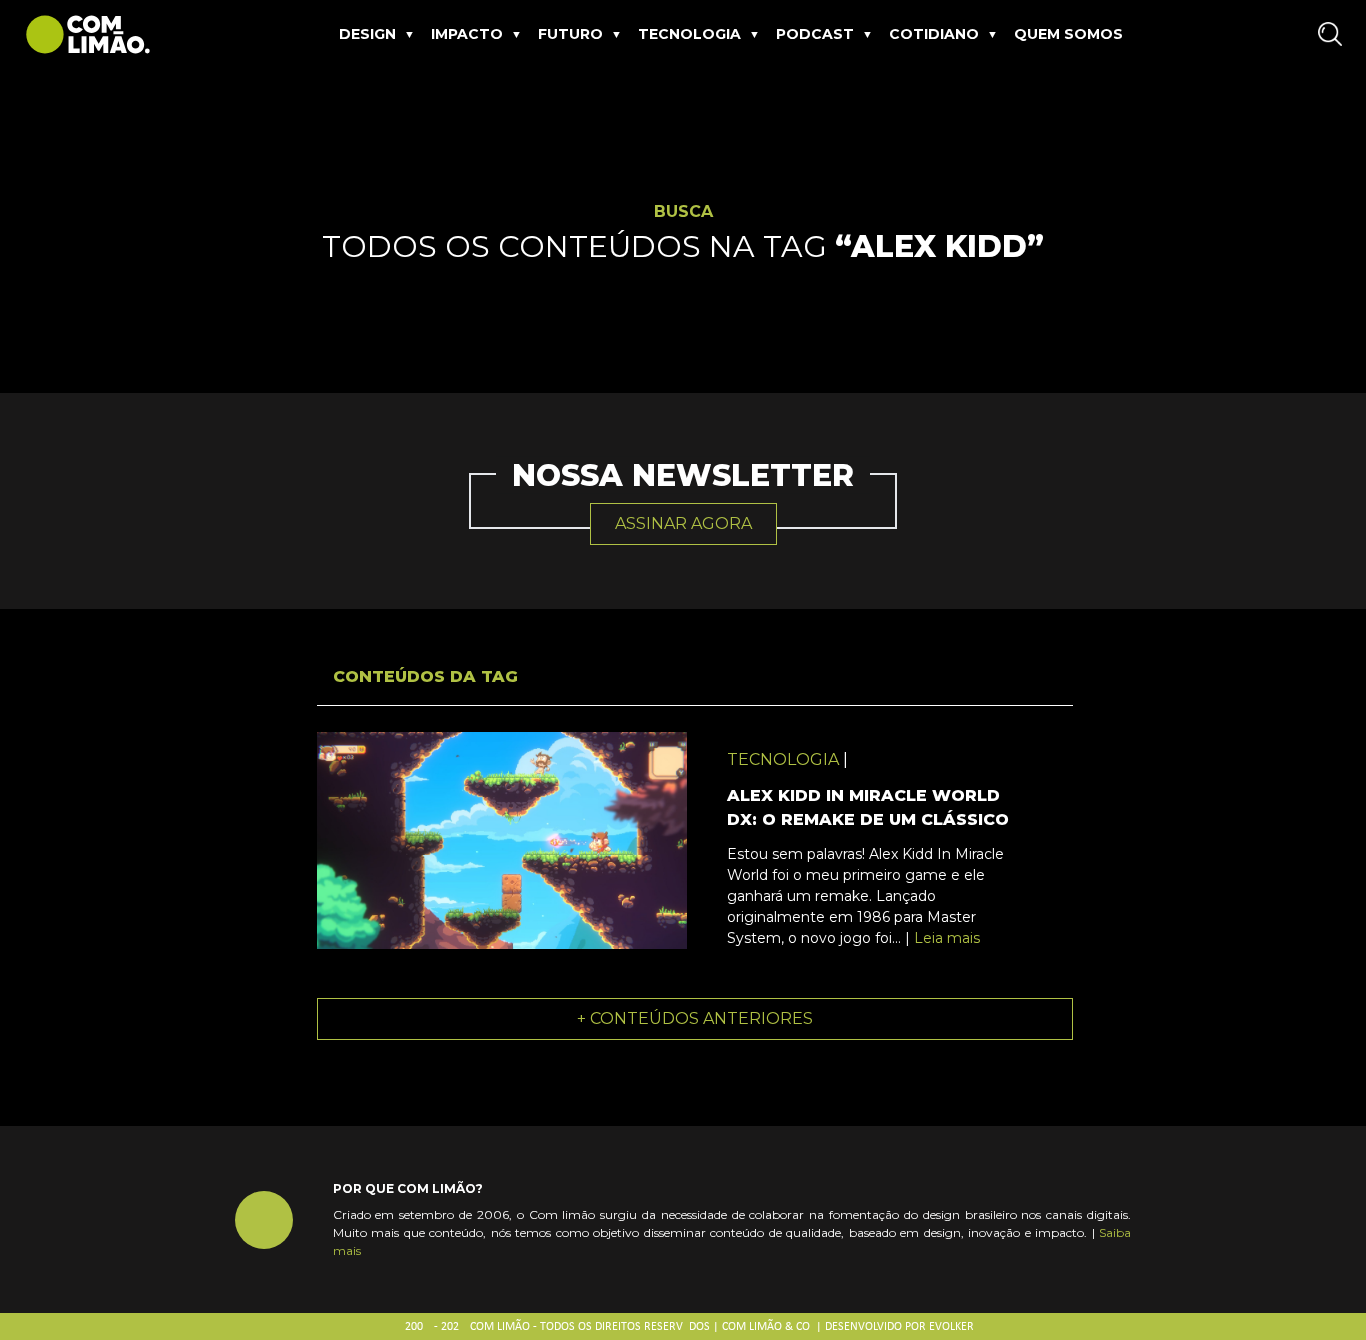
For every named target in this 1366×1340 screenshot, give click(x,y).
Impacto (467, 34)
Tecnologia (689, 34)
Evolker (951, 1327)
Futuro (570, 34)
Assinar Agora (683, 523)
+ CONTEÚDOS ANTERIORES (695, 1018)
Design (367, 34)
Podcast (815, 34)
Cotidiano (934, 34)
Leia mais (947, 938)
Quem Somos (1068, 34)
